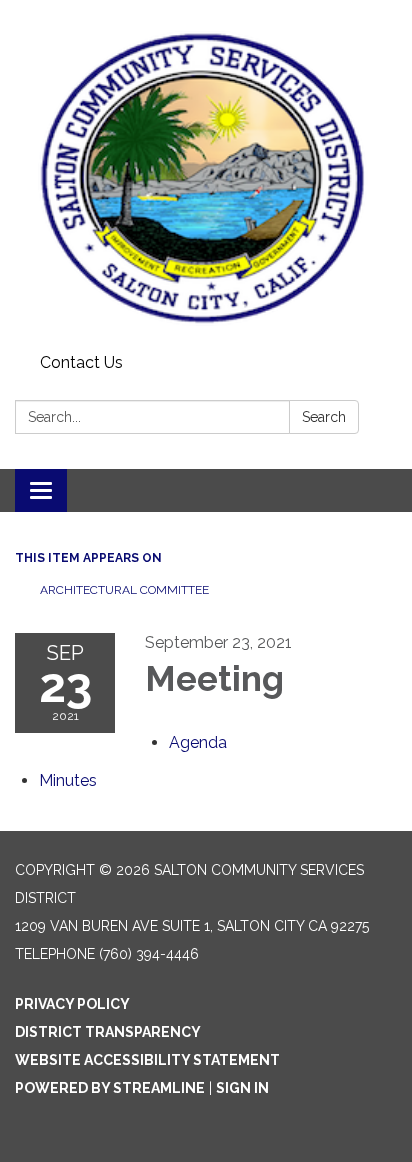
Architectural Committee (124, 590)
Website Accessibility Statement (147, 1060)
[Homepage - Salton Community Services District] (206, 173)
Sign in (242, 1088)
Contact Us (81, 362)
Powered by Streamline (110, 1088)
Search (324, 417)
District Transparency (108, 1032)
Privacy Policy (72, 1004)
